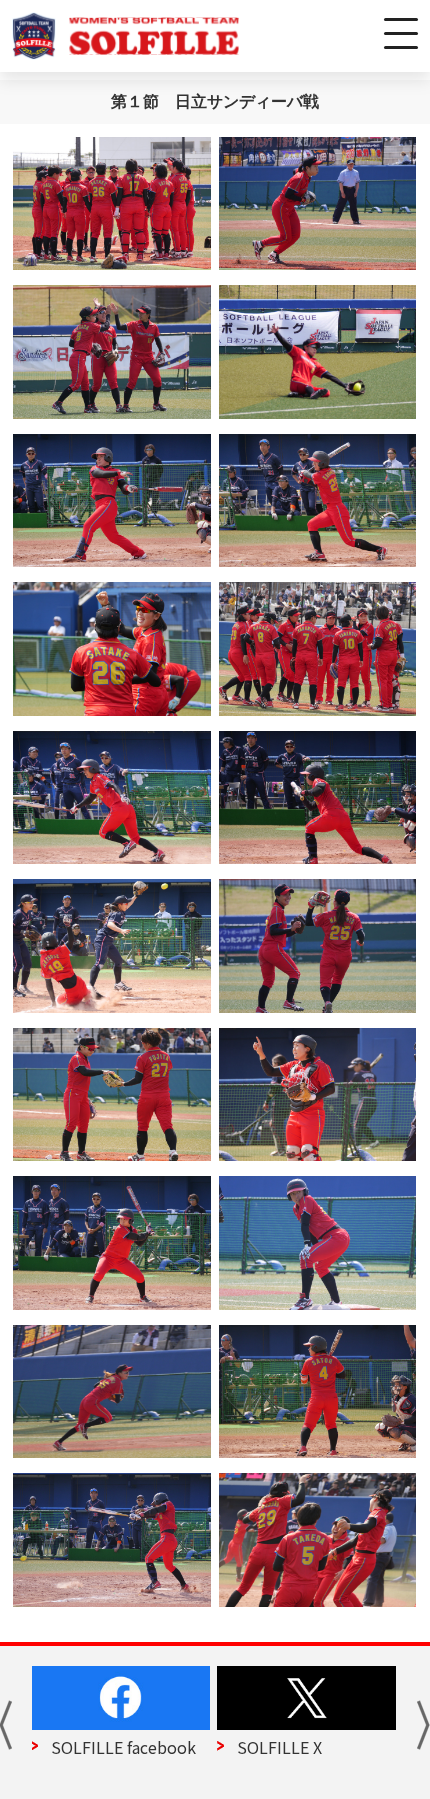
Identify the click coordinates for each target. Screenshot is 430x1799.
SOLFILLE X (94, 1747)
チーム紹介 (278, 1747)
